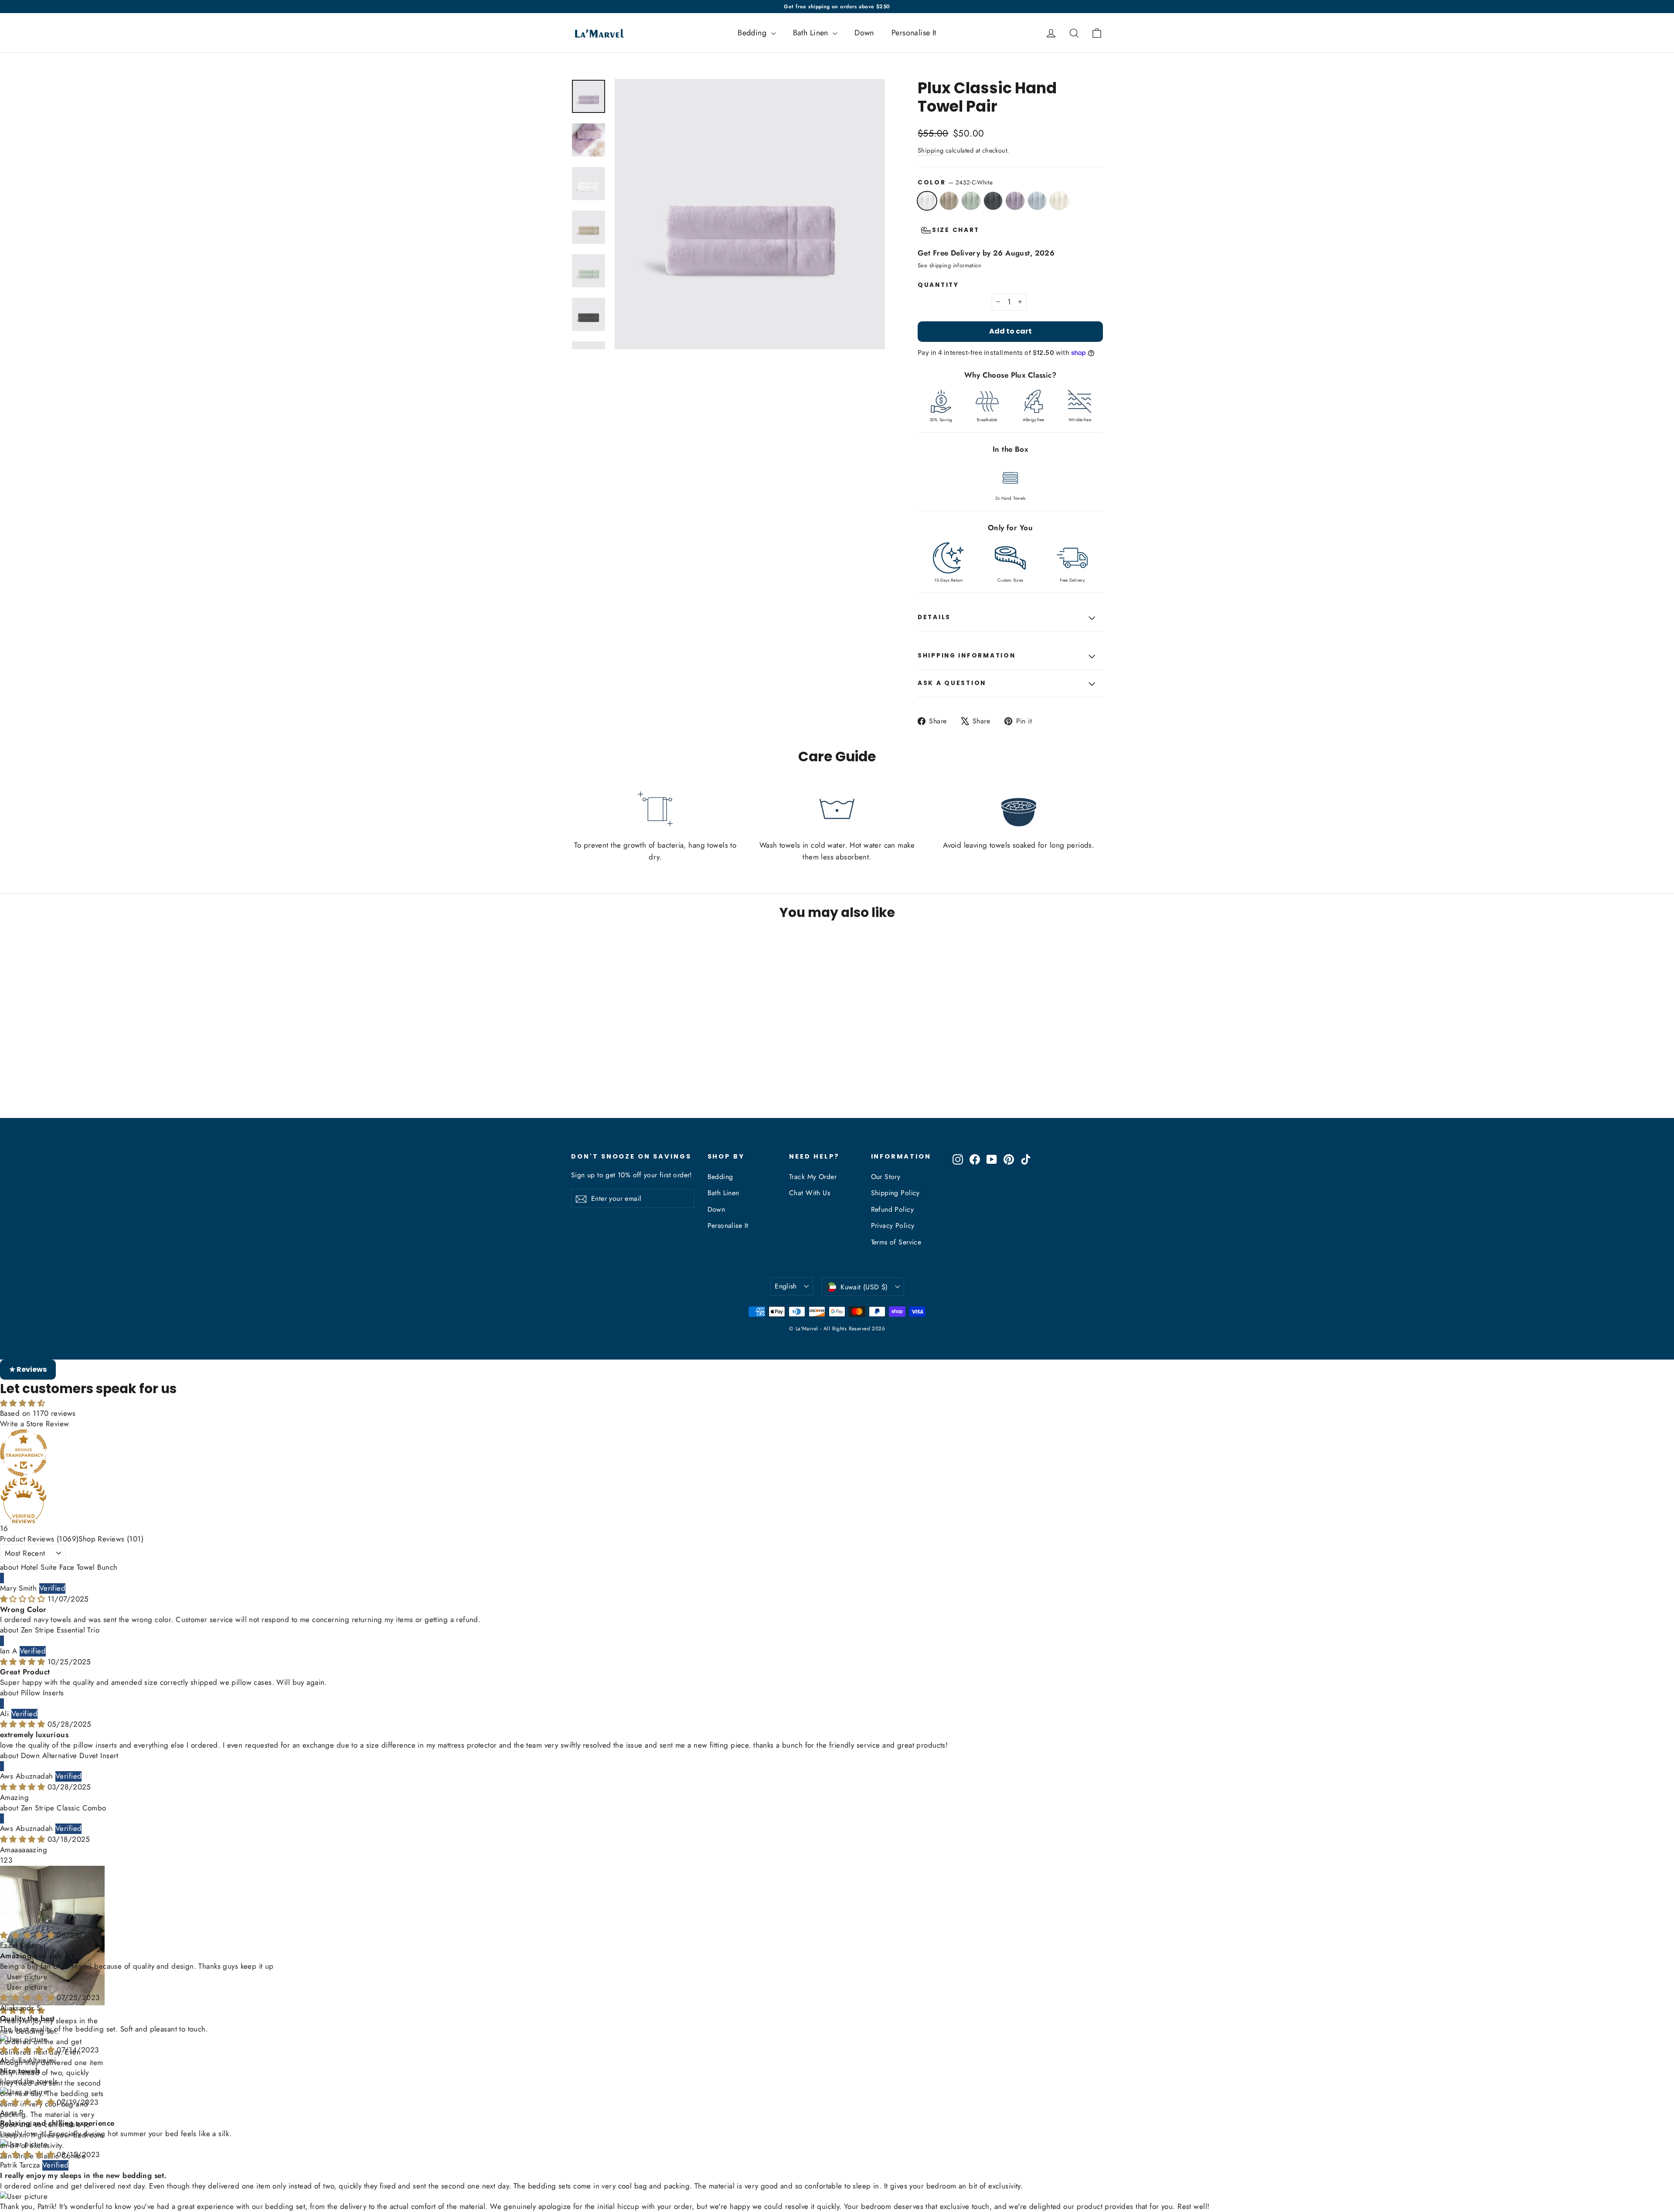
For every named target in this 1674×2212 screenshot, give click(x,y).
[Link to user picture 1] (837, 1923)
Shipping (931, 150)
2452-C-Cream (1059, 201)
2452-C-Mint (971, 201)
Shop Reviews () (111, 1539)
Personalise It (914, 33)
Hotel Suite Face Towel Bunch (69, 1567)
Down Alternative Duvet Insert (70, 1755)
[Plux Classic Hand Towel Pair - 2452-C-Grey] (609, 1084)
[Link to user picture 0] (837, 1913)
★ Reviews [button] (28, 1369)
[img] (24, 1599)
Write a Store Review (35, 1424)
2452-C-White (927, 201)
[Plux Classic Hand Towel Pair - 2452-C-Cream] (642, 1084)
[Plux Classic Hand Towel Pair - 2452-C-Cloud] (631, 1084)
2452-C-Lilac (1015, 201)
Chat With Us (810, 1193)
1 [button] (2, 1860)
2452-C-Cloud (1037, 201)
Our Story (886, 1177)
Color (955, 182)
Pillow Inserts (43, 1693)
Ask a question (952, 683)
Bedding (753, 33)
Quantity (938, 285)
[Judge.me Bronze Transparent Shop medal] (837, 1453)
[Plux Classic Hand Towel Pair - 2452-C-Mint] (598, 1084)
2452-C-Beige (949, 201)
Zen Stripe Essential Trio (60, 1630)
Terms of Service (896, 1242)
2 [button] (6, 1860)
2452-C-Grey (993, 201)
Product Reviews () (39, 1539)
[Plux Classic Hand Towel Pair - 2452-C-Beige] (587, 1084)
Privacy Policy (893, 1225)
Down (864, 33)
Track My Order (813, 1177)
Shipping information (966, 656)
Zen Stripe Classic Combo (64, 1808)
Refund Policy (893, 1209)
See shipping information (949, 265)
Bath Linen (812, 33)
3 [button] (10, 1860)
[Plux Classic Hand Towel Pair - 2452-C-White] (577, 1084)
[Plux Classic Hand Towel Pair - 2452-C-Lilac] (620, 1084)
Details (934, 617)
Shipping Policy (895, 1193)
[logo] (597, 33)
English (786, 1286)
